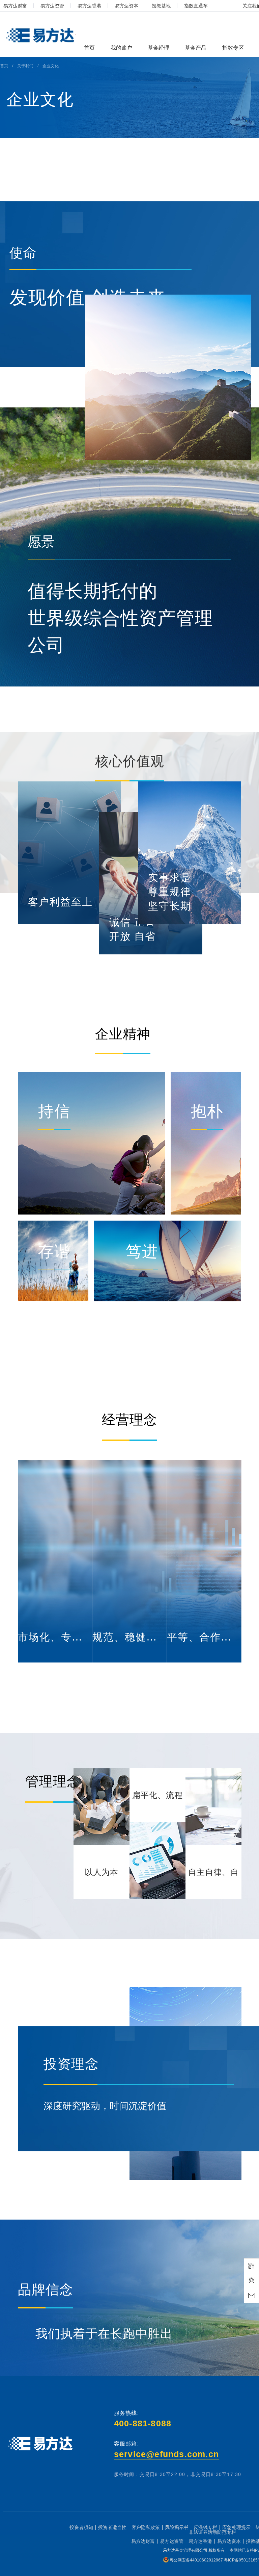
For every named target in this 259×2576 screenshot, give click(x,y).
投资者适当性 (112, 2527)
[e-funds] (39, 36)
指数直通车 (196, 6)
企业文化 (51, 66)
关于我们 (25, 66)
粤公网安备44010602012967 (197, 2560)
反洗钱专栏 (205, 2527)
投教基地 (161, 6)
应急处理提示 (236, 2527)
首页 (4, 66)
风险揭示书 (177, 2527)
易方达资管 (52, 6)
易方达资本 (126, 6)
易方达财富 (15, 6)
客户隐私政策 (146, 2527)
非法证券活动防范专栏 (212, 2532)
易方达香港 (89, 6)
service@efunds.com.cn (166, 2454)
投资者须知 (81, 2527)
